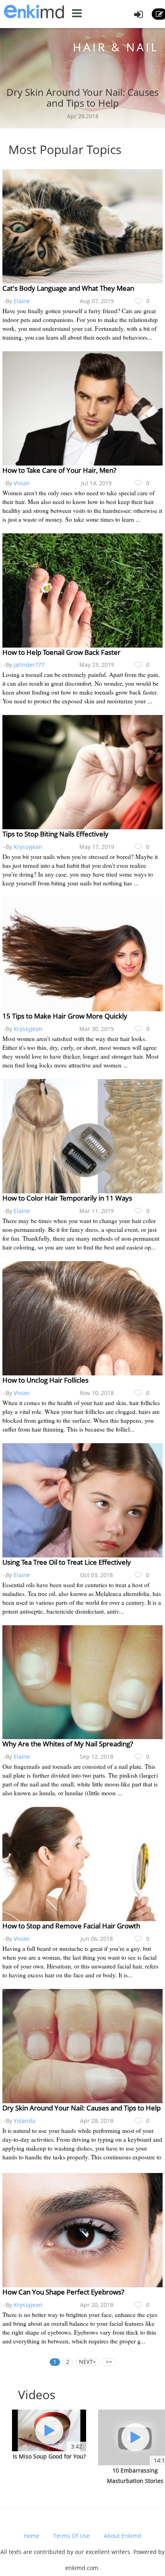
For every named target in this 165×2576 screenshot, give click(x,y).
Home (31, 2536)
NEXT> (88, 2362)
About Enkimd (123, 2536)
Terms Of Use (71, 2536)
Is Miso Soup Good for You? (49, 2456)
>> (109, 2362)
